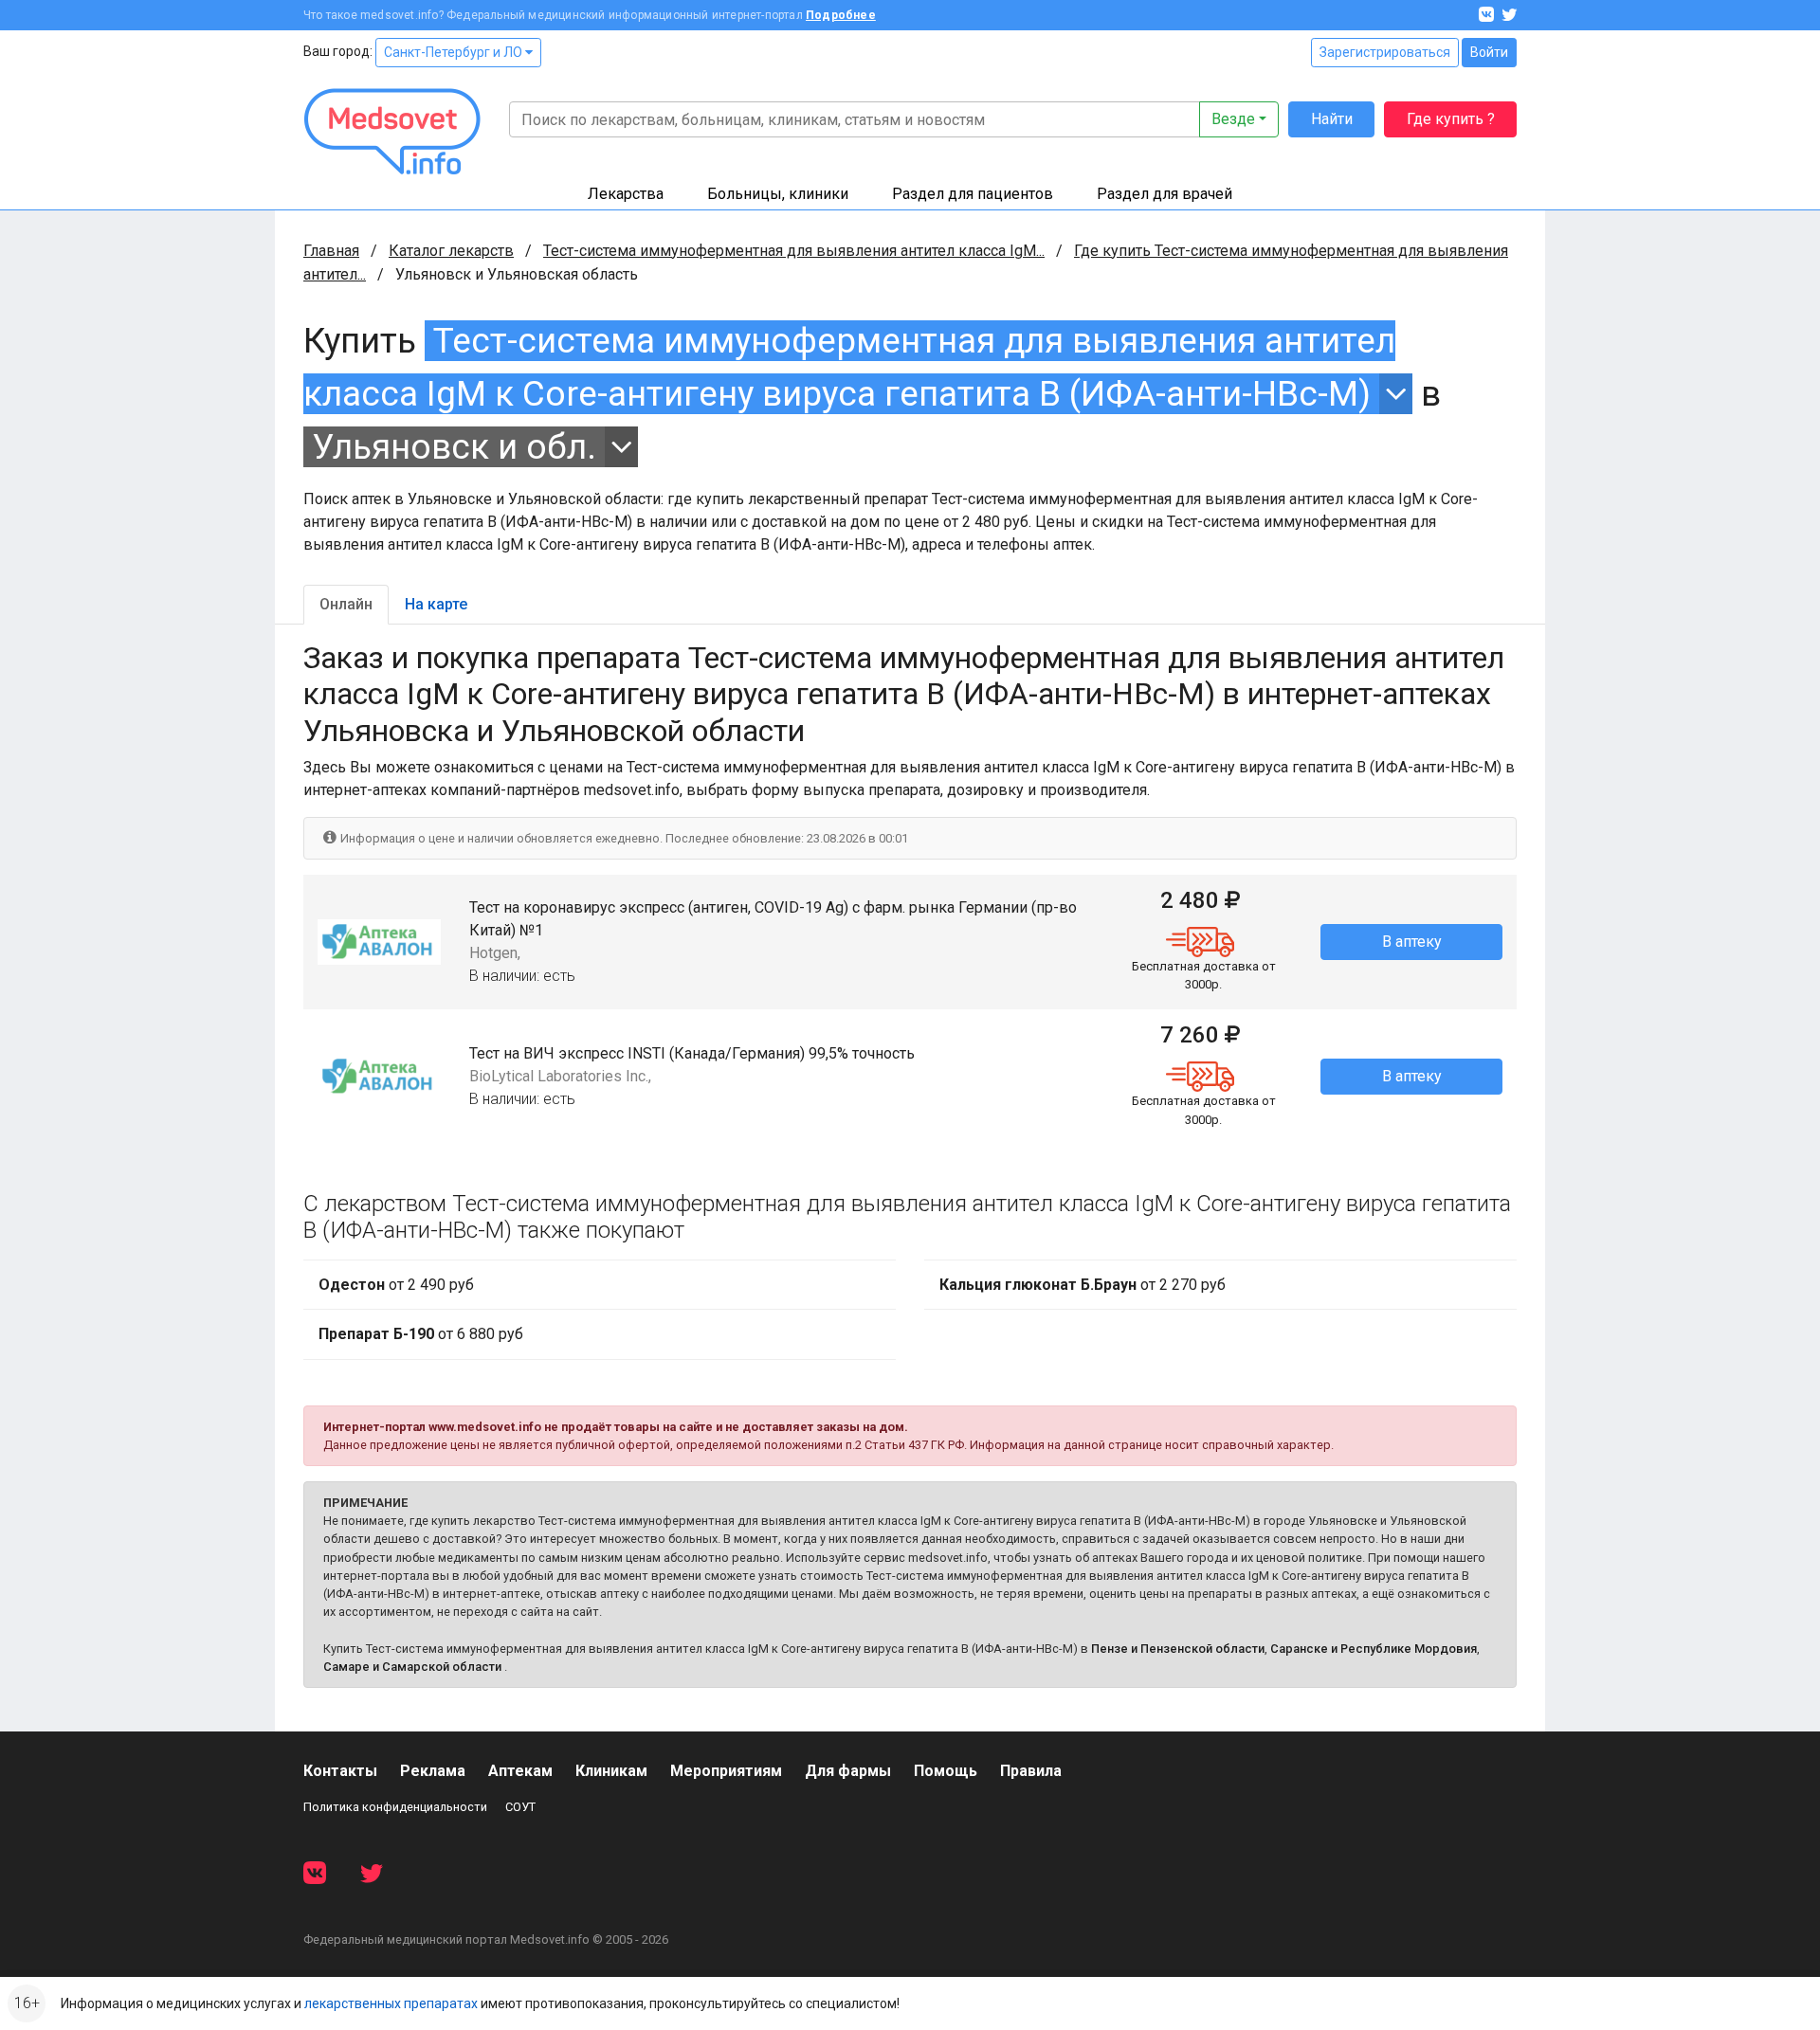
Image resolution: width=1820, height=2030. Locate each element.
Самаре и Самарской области (412, 1667)
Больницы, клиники (778, 194)
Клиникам (611, 1771)
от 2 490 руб (396, 1285)
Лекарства (626, 194)
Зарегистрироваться (1385, 52)
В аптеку (1412, 942)
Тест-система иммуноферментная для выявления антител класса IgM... (794, 251)
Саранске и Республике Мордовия (1374, 1649)
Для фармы (848, 1771)
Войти (1489, 52)
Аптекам (520, 1771)
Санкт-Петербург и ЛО (455, 52)
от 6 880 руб (421, 1334)
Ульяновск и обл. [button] (454, 447)
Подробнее (841, 15)
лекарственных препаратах (391, 2003)
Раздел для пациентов (973, 194)
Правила (1031, 1771)
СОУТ (520, 1807)
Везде (1233, 119)
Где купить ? (1451, 119)
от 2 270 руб (1083, 1285)
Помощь (946, 1771)
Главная (331, 251)
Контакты (340, 1771)
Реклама (433, 1771)
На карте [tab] (436, 604)
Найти (1332, 119)
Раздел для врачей (1165, 194)
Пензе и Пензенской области (1178, 1649)
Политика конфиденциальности (395, 1807)
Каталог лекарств (451, 251)
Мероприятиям (726, 1771)
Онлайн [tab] (346, 604)
